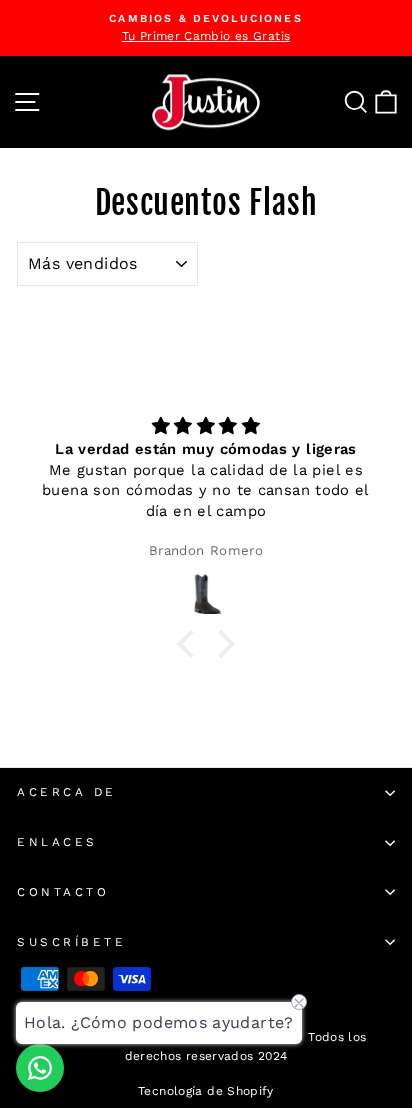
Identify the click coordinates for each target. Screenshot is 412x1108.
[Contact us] (40, 1068)
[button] (191, 644)
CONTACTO (63, 892)
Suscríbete (71, 942)
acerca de (67, 792)
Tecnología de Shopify (206, 1091)
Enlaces (57, 842)
